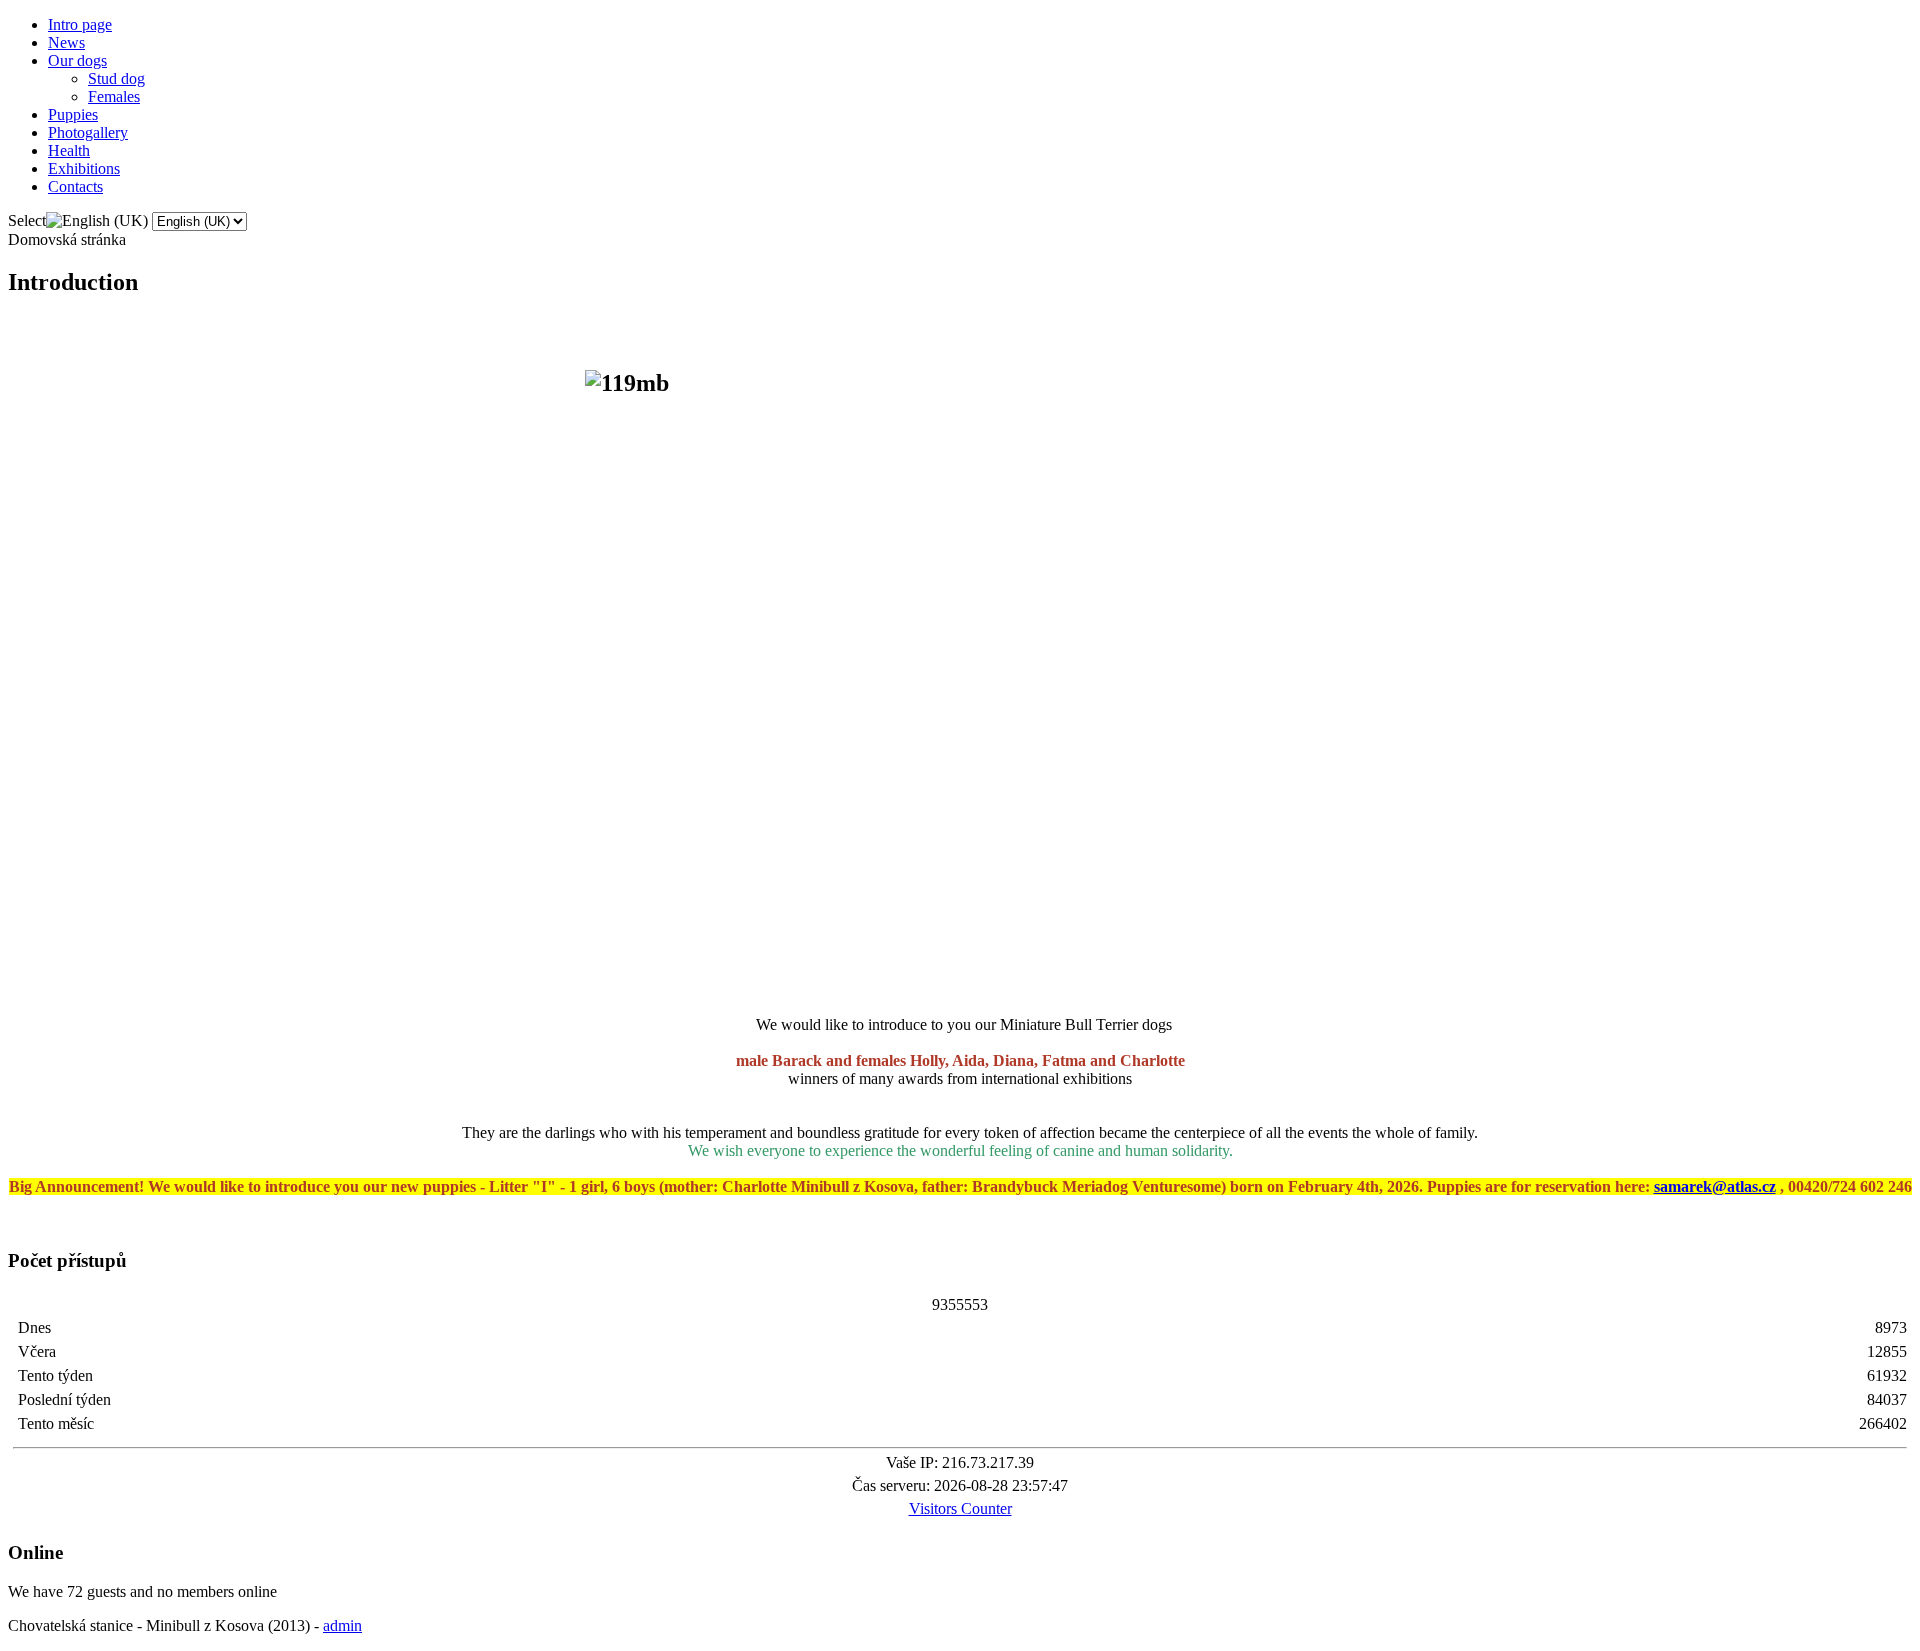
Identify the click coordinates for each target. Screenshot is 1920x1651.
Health (69, 150)
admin (342, 1625)
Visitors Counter (960, 1508)
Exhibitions (84, 168)
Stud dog (116, 78)
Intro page (80, 24)
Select (27, 220)
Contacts (75, 186)
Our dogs (77, 60)
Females (114, 96)
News (66, 42)
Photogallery (88, 132)
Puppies (73, 114)
